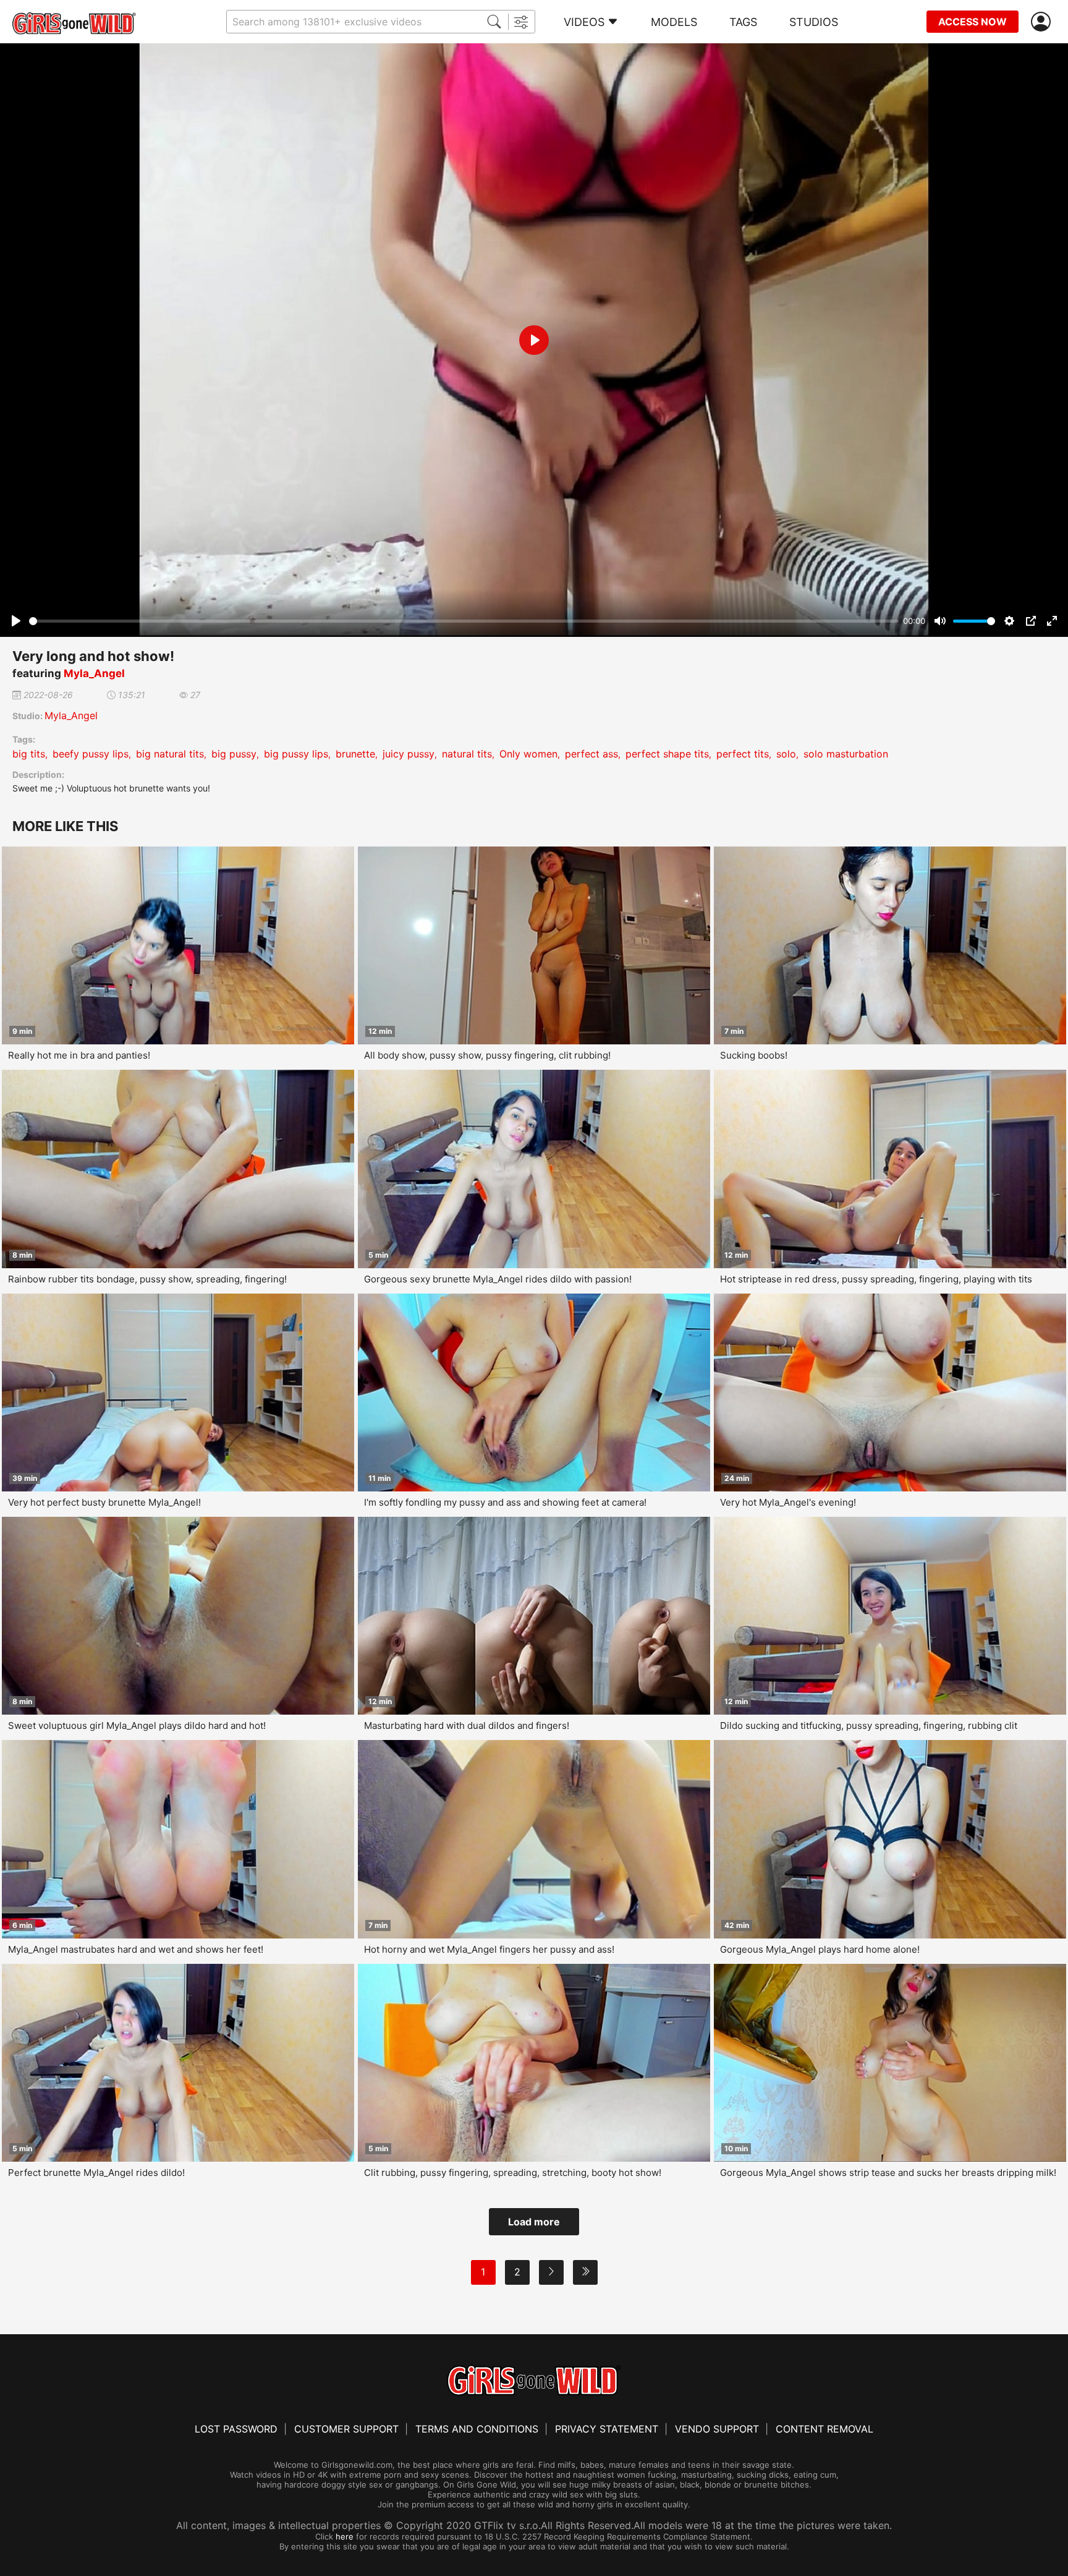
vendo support (717, 2429)
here (345, 2536)
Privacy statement (607, 2429)
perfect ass (591, 754)
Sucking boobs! (754, 1055)
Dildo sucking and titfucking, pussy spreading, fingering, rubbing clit (869, 1725)
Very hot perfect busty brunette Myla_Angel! (104, 1502)
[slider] (464, 621)
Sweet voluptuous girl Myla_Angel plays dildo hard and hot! (137, 1725)
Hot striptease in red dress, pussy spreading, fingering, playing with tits (876, 1279)
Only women (528, 754)
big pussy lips (296, 754)
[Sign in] (1043, 22)
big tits (29, 754)
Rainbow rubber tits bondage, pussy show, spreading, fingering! (147, 1279)
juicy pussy (409, 754)
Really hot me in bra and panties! (79, 1055)
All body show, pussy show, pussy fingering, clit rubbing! (487, 1055)
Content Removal (824, 2429)
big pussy (234, 754)
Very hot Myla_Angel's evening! (788, 1502)
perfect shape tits (667, 754)
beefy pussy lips (91, 754)
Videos (584, 22)
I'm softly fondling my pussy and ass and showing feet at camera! (505, 1502)
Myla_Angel (94, 673)
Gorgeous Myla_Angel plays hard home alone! (820, 1949)
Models (674, 22)
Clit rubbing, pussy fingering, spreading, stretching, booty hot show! (513, 2173)
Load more (534, 2222)
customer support (346, 2429)
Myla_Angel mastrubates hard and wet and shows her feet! (136, 1949)
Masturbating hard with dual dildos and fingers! (467, 1725)
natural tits (467, 754)
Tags (743, 22)
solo (786, 754)
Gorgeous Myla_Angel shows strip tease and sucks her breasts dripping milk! (888, 2173)
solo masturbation (846, 754)
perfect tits (743, 754)
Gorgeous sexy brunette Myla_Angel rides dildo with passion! (498, 1279)
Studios (814, 22)
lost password (236, 2429)
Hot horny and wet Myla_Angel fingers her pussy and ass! (489, 1949)
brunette (355, 754)
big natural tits (170, 754)
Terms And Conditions (477, 2429)
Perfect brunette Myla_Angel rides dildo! (96, 2173)
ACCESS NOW (973, 22)
